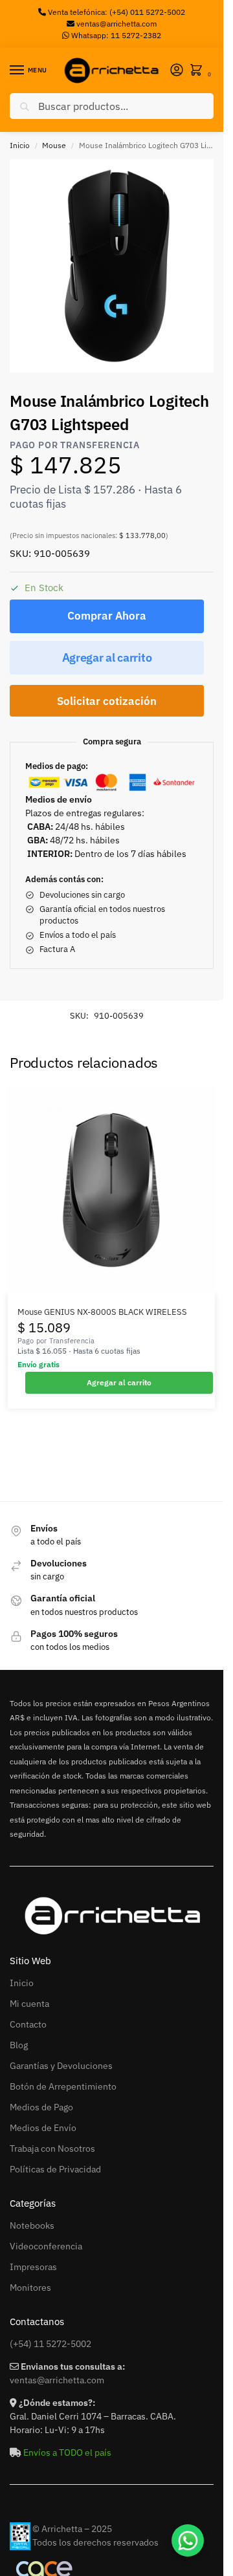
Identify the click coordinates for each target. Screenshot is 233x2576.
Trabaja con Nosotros (52, 2148)
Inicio (20, 145)
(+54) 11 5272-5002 (50, 2344)
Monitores (30, 2288)
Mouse (54, 145)
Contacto (28, 2024)
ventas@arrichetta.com (116, 24)
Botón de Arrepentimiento (63, 2086)
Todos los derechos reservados (95, 2542)
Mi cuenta (29, 2004)
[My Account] (177, 71)
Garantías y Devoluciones (61, 2066)
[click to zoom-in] (116, 266)
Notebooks (32, 2225)
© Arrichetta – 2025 (72, 2529)
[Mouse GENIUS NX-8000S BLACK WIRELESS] (111, 1190)
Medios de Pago (41, 2107)
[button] (199, 71)
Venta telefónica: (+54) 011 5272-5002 (116, 12)
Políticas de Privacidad (55, 2169)
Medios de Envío (43, 2128)
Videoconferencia (46, 2246)
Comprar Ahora (107, 616)
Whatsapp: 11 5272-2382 (115, 35)
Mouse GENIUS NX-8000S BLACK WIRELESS (102, 1312)
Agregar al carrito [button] (119, 1382)
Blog (19, 2045)
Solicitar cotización (107, 701)
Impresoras (33, 2267)
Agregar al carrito (107, 657)
